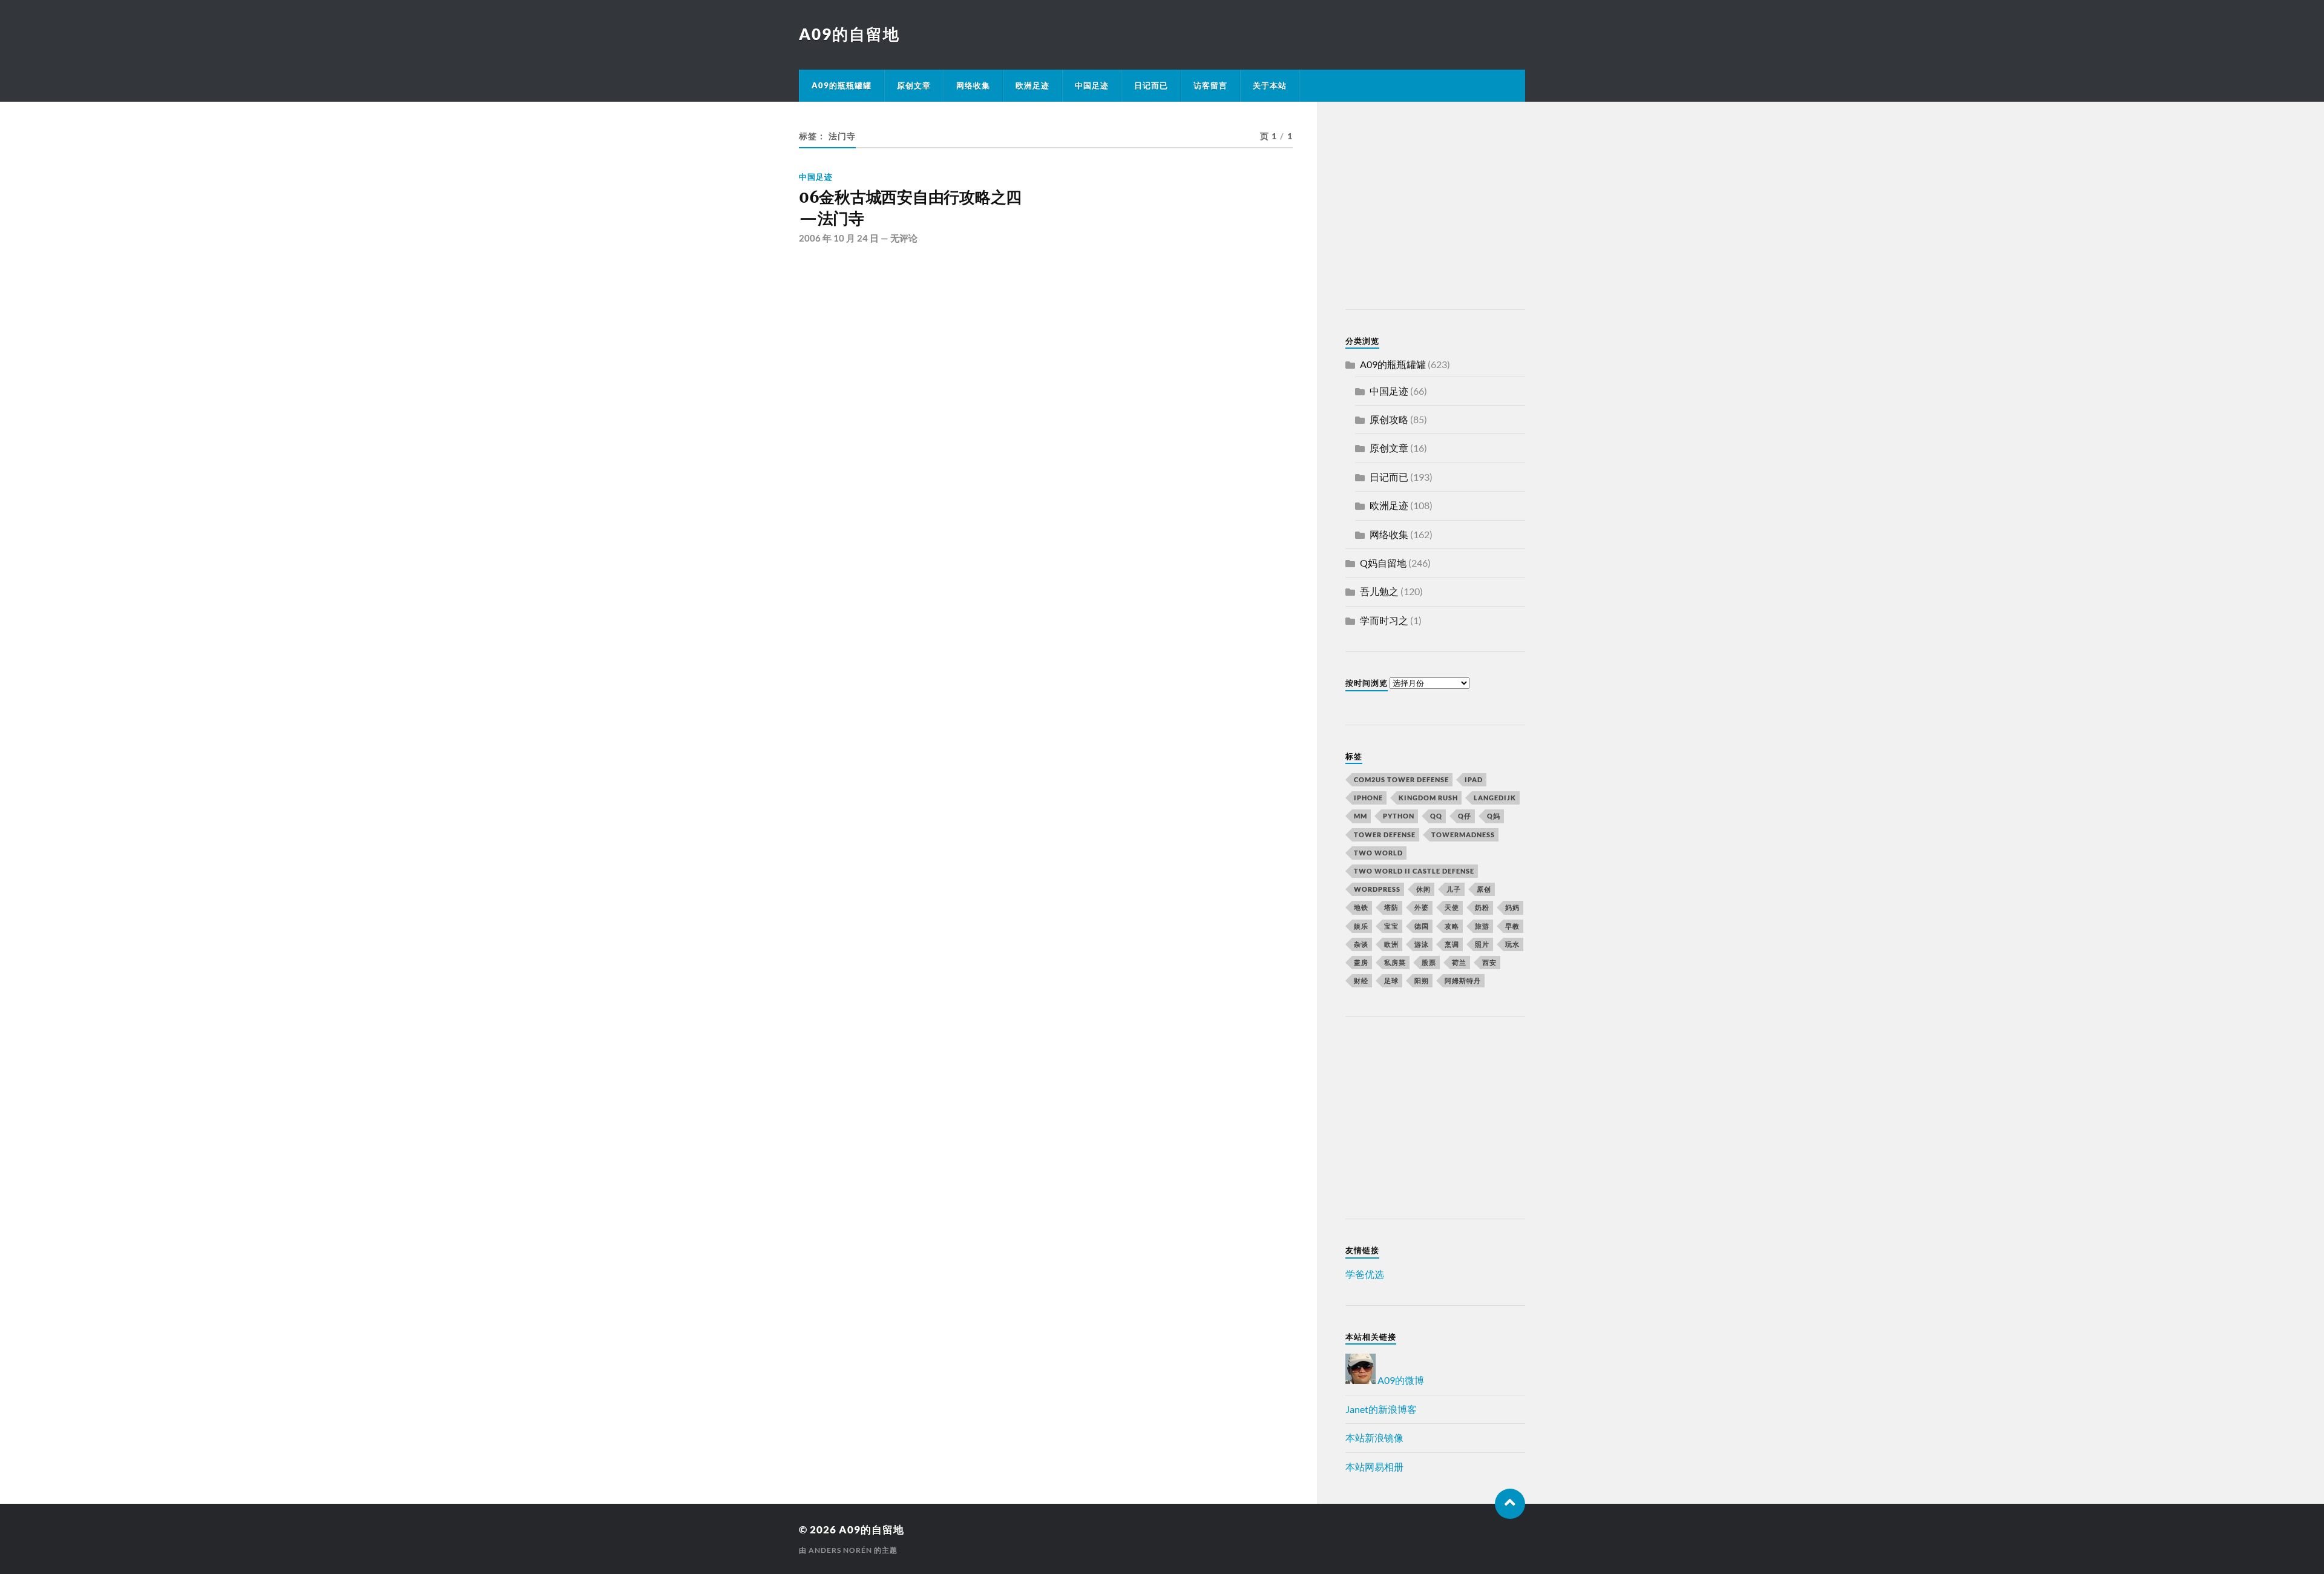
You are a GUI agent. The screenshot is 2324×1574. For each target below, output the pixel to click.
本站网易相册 (1374, 1467)
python (1399, 816)
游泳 (1422, 944)
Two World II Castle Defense (1414, 871)
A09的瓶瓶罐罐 (842, 85)
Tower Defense (1385, 835)
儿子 (1454, 889)
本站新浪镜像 (1374, 1437)
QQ (1436, 816)
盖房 (1361, 962)
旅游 (1482, 926)
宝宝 (1391, 926)
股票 (1429, 962)
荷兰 (1459, 962)
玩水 (1512, 944)
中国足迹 (1092, 85)
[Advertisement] (1421, 208)
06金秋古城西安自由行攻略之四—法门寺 (910, 208)
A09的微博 (1400, 1380)
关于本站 (1270, 85)
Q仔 (1465, 816)
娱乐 (1361, 926)
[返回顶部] (1510, 1504)
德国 (1422, 926)
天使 (1452, 907)
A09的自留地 (849, 34)
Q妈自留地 (1383, 563)
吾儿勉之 (1379, 591)
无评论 (904, 238)
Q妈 (1494, 816)
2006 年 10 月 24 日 (839, 238)
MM (1361, 816)
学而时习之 (1384, 620)
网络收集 (973, 85)
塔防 (1391, 907)
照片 (1482, 944)
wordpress (1377, 889)
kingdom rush (1428, 798)
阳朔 (1422, 980)
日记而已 (1151, 85)
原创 (1484, 889)
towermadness (1463, 835)
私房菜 (1395, 962)
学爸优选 (1365, 1274)
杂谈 (1361, 944)
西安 (1489, 962)
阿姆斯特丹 (1463, 980)
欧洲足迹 (1032, 85)
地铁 (1361, 907)
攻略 (1452, 926)
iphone (1368, 798)
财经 (1361, 980)
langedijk (1495, 798)
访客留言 (1210, 85)
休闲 (1423, 889)
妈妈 (1512, 907)
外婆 (1422, 907)
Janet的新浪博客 (1381, 1409)
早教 (1512, 926)
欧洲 (1391, 944)
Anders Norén (840, 1550)
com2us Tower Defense (1401, 779)
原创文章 (914, 85)
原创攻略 (1389, 419)
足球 (1391, 980)
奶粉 (1482, 907)
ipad (1474, 779)
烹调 (1452, 944)
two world (1378, 853)
